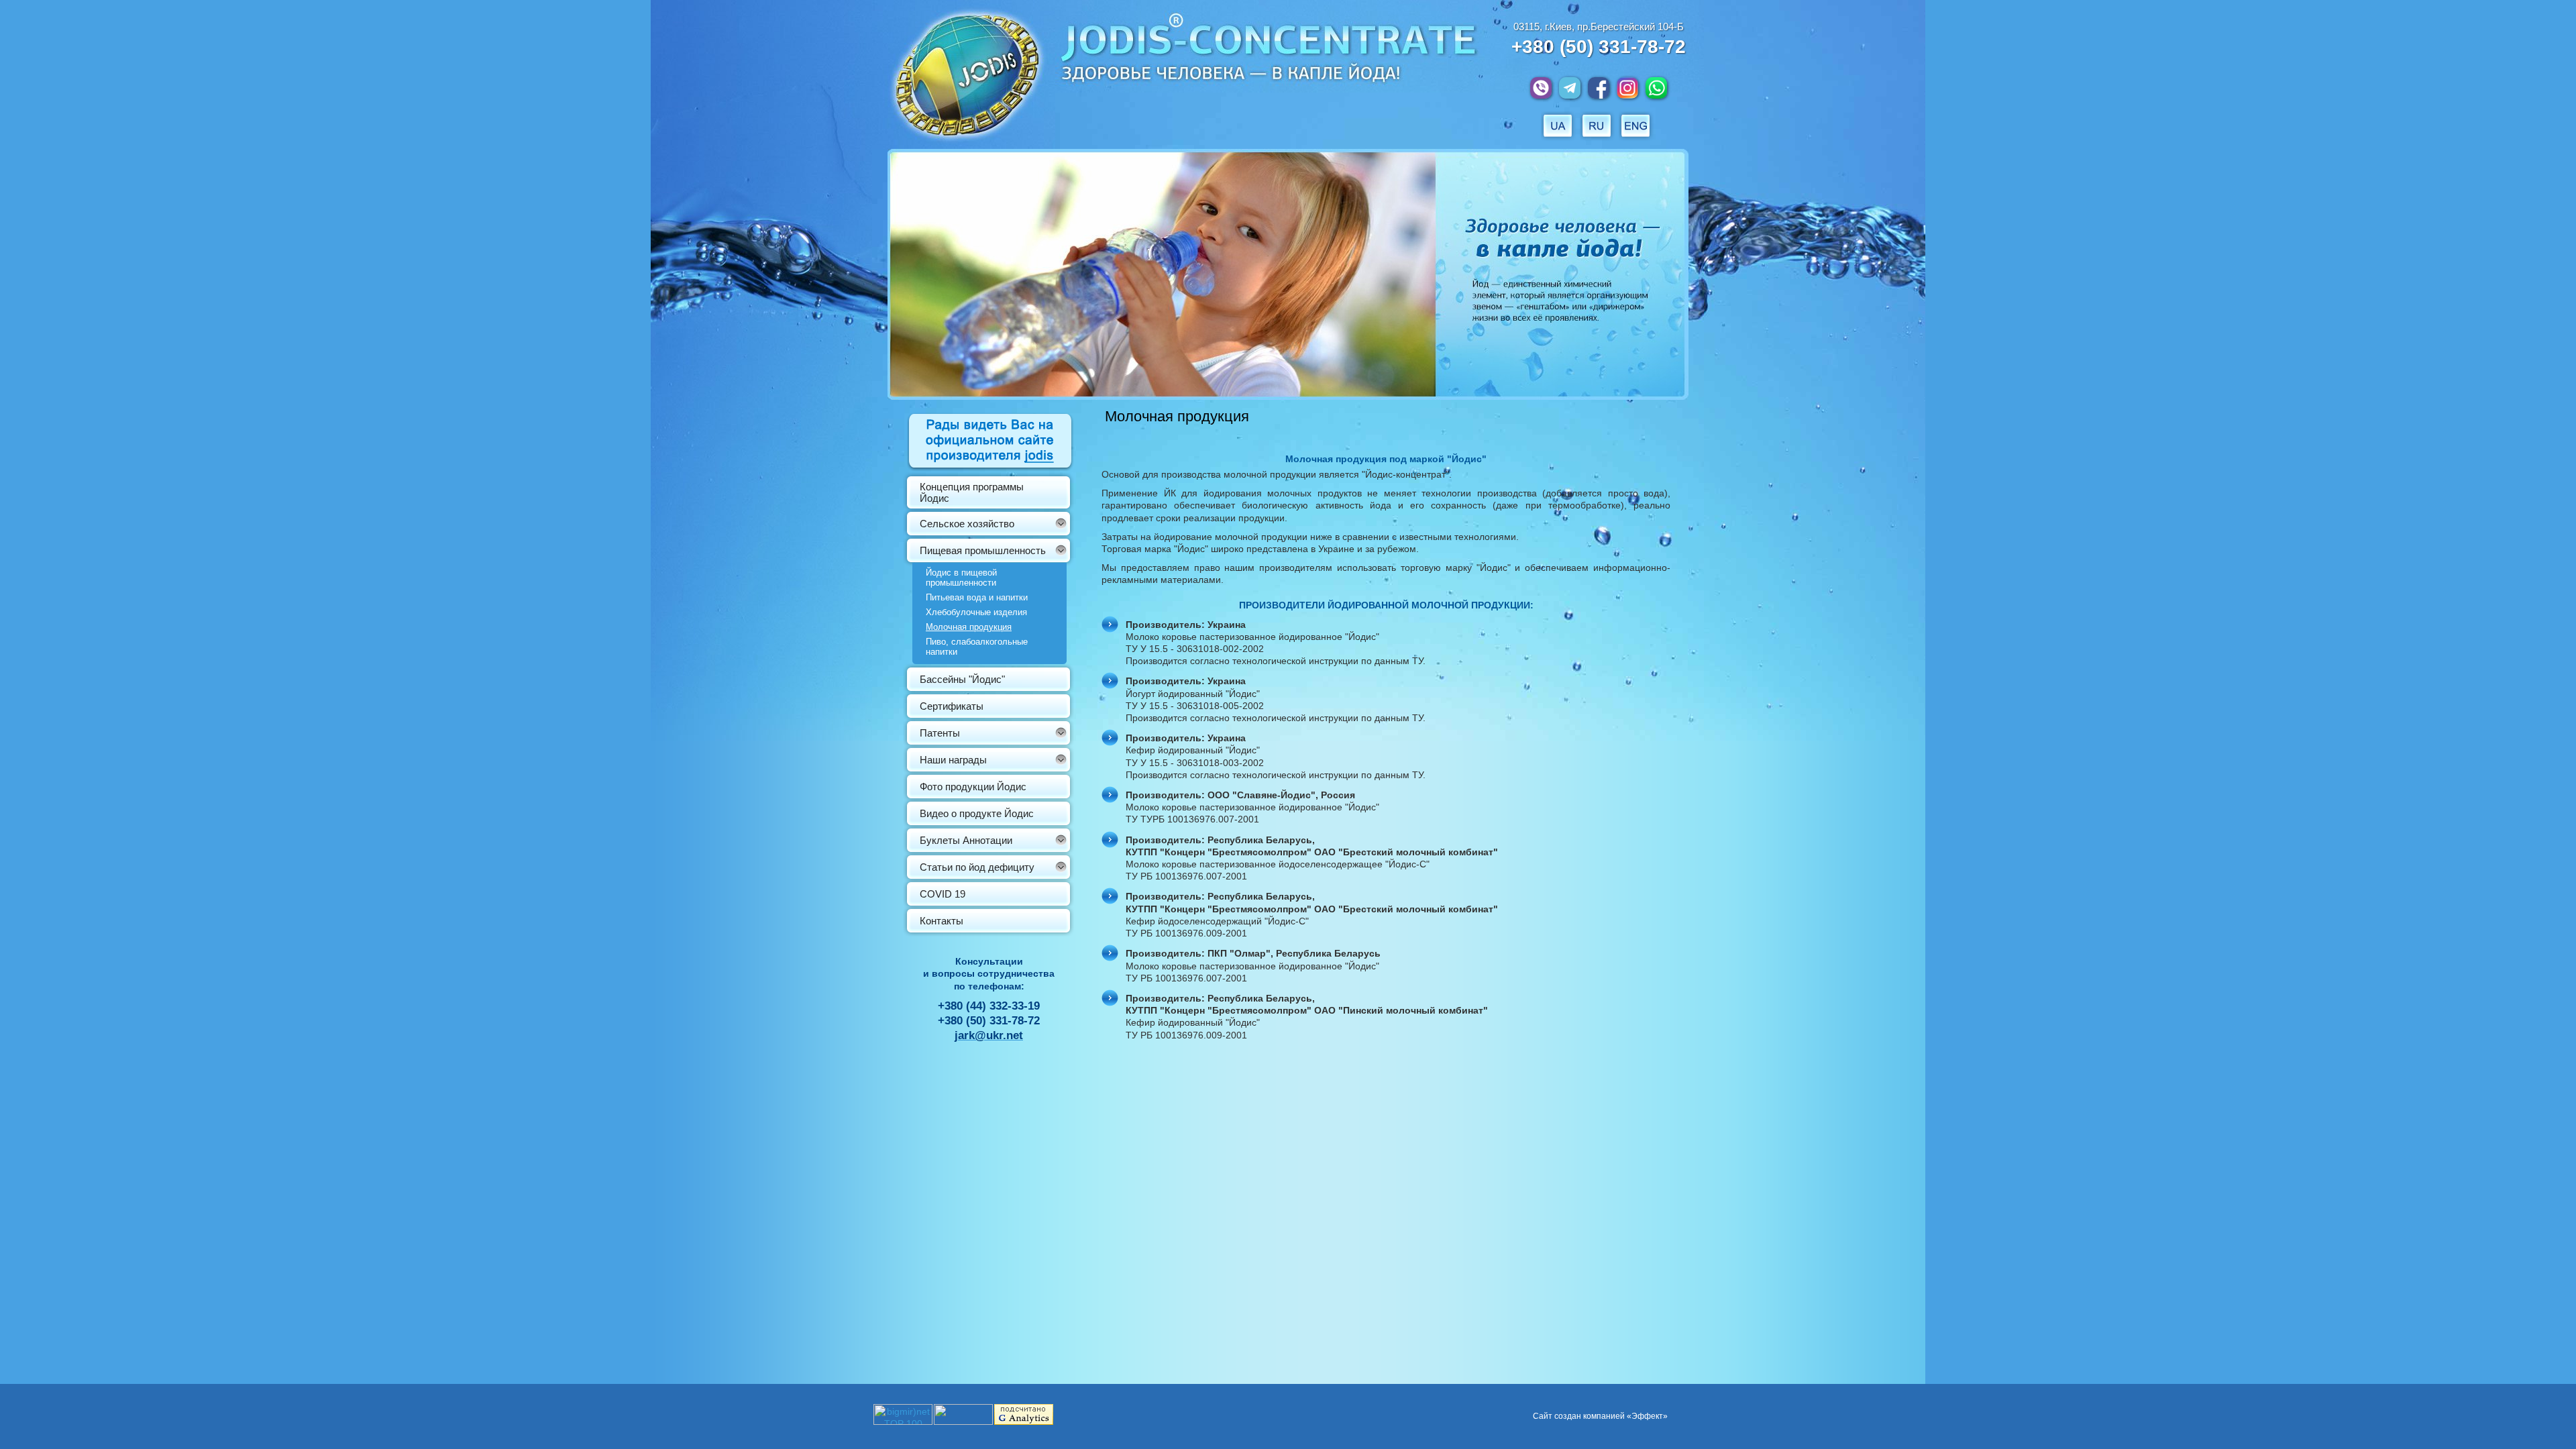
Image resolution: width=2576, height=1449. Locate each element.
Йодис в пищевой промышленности (961, 578)
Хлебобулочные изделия (976, 612)
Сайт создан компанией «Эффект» (1600, 1416)
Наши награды (953, 760)
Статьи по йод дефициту (977, 867)
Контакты (942, 921)
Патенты (940, 733)
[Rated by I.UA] (963, 1421)
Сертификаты (952, 706)
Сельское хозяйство (967, 524)
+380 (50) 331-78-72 (1599, 47)
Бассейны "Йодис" (962, 679)
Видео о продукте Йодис (977, 813)
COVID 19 (943, 894)
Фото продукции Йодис (973, 787)
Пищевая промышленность (983, 550)
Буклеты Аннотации (966, 840)
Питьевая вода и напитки (977, 597)
